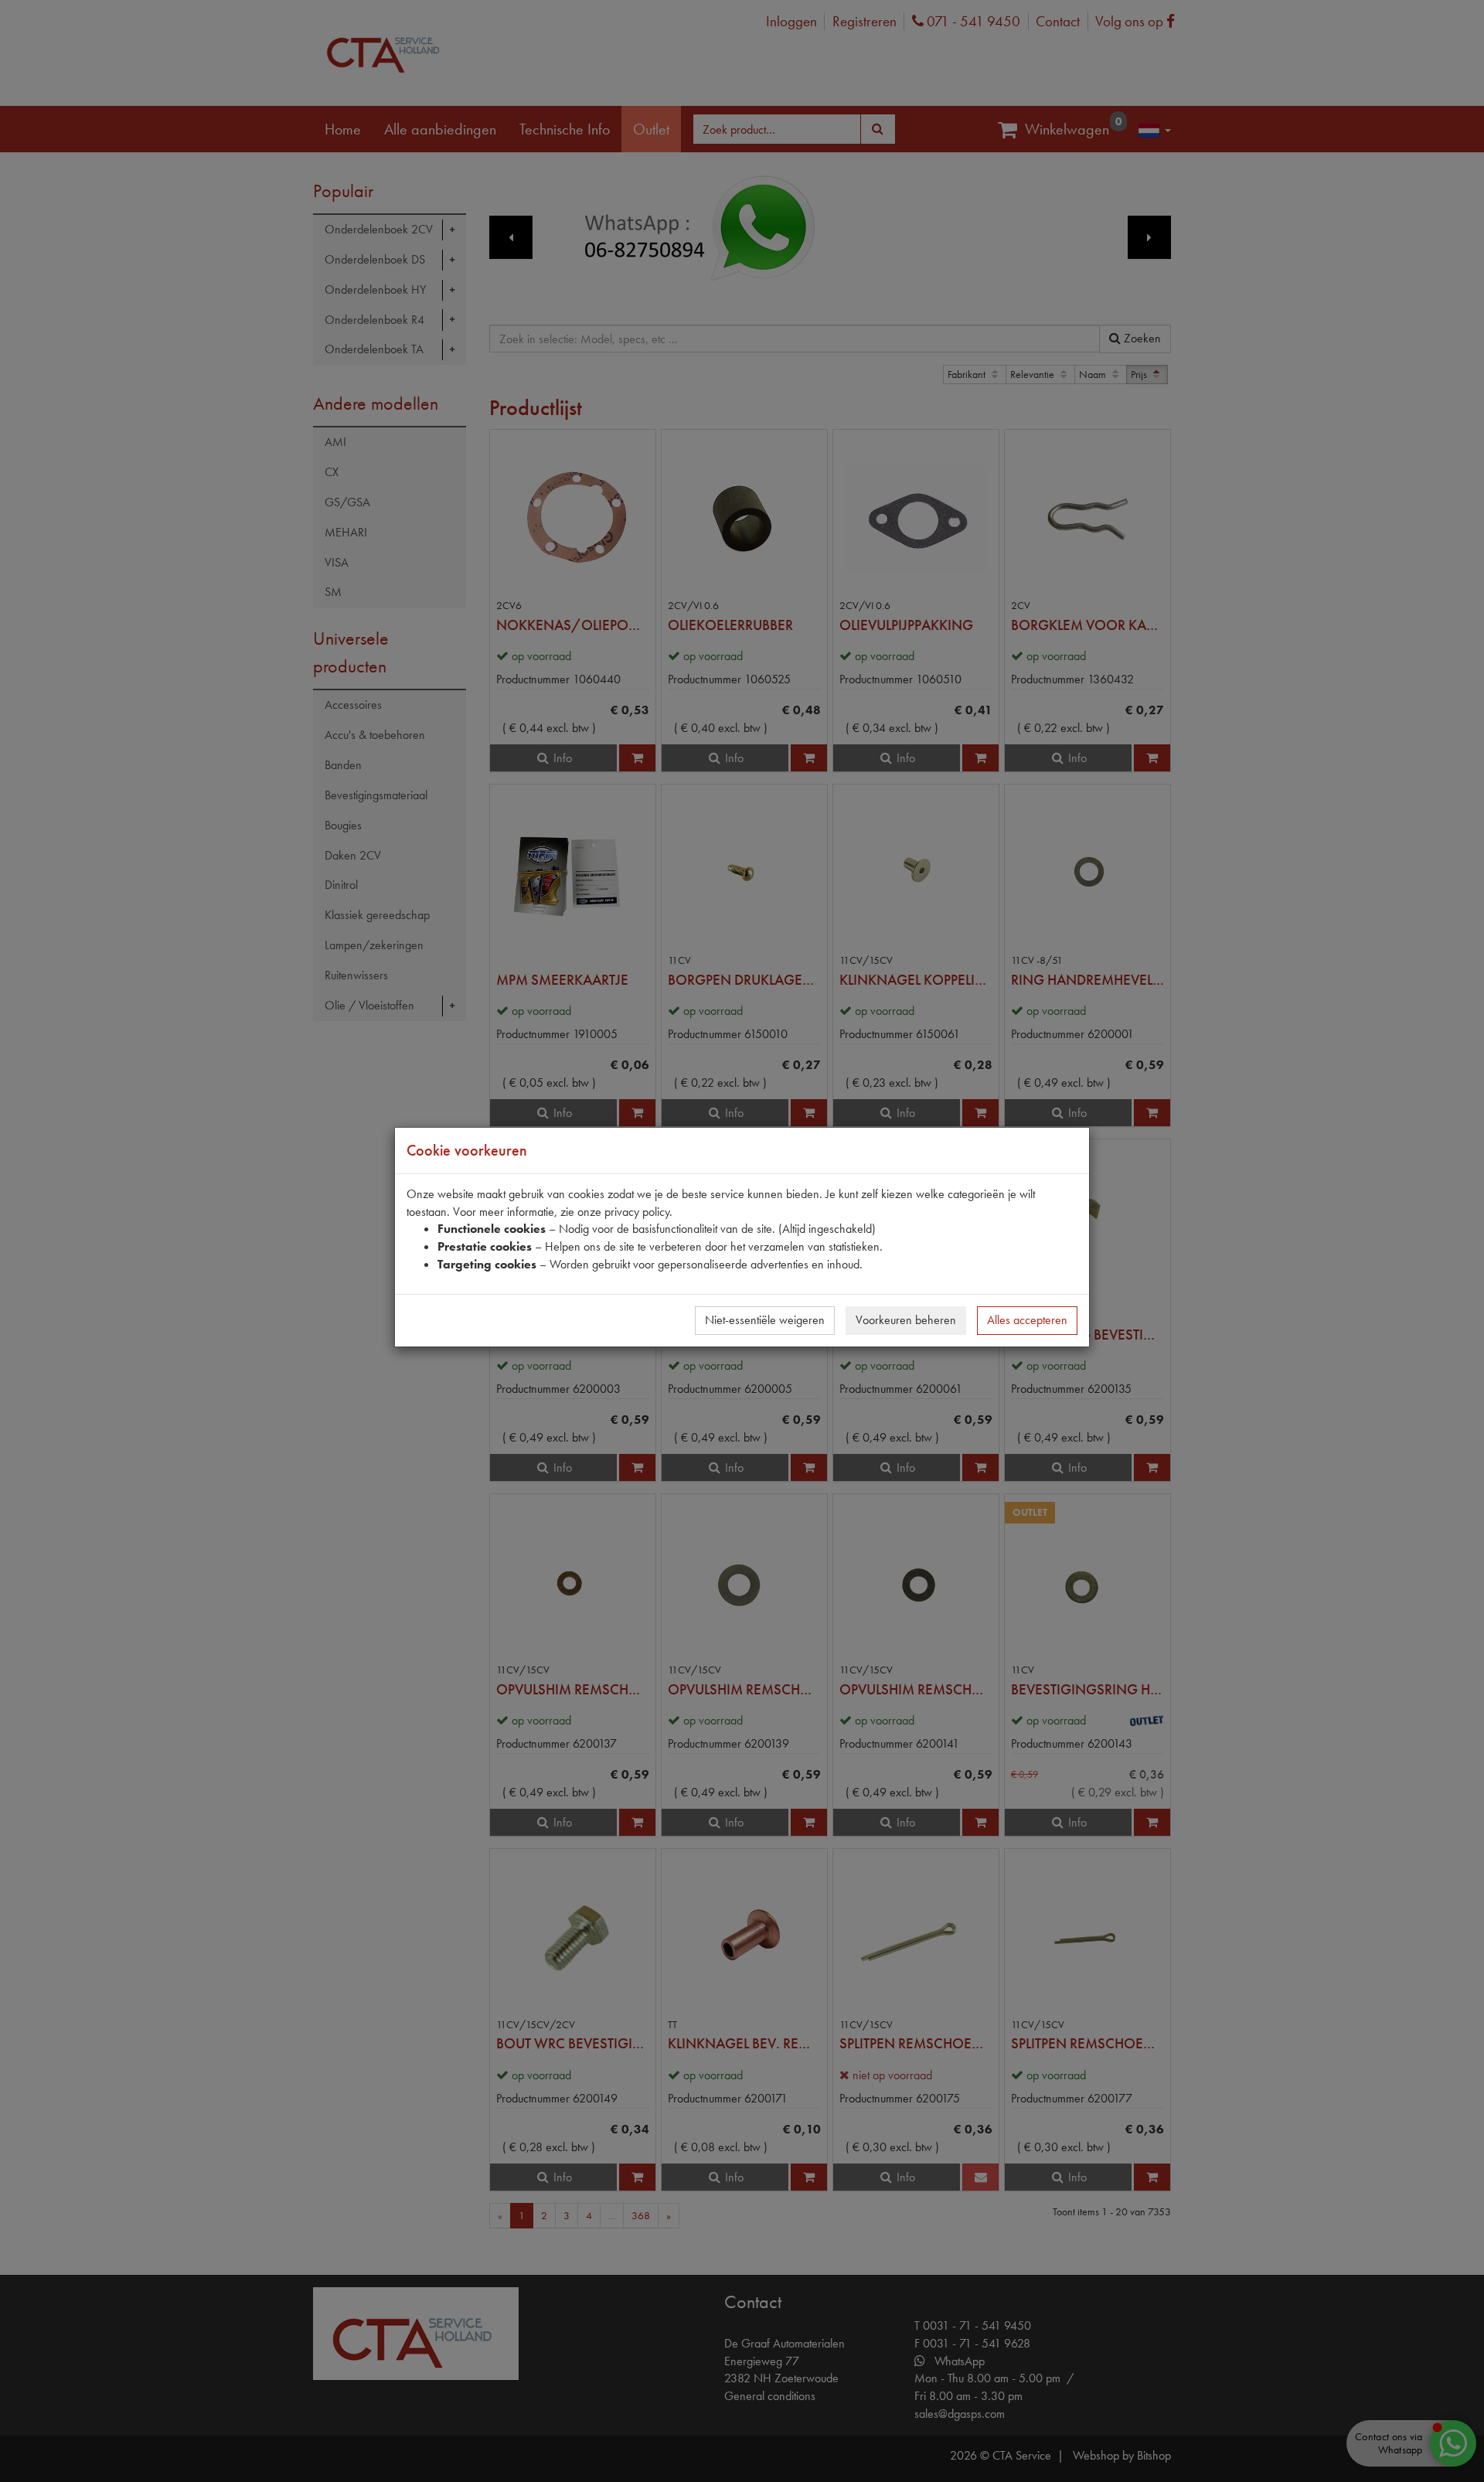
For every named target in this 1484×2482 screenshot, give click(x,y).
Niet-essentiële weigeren (765, 1320)
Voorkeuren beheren (906, 1320)
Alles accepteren (1027, 1320)
